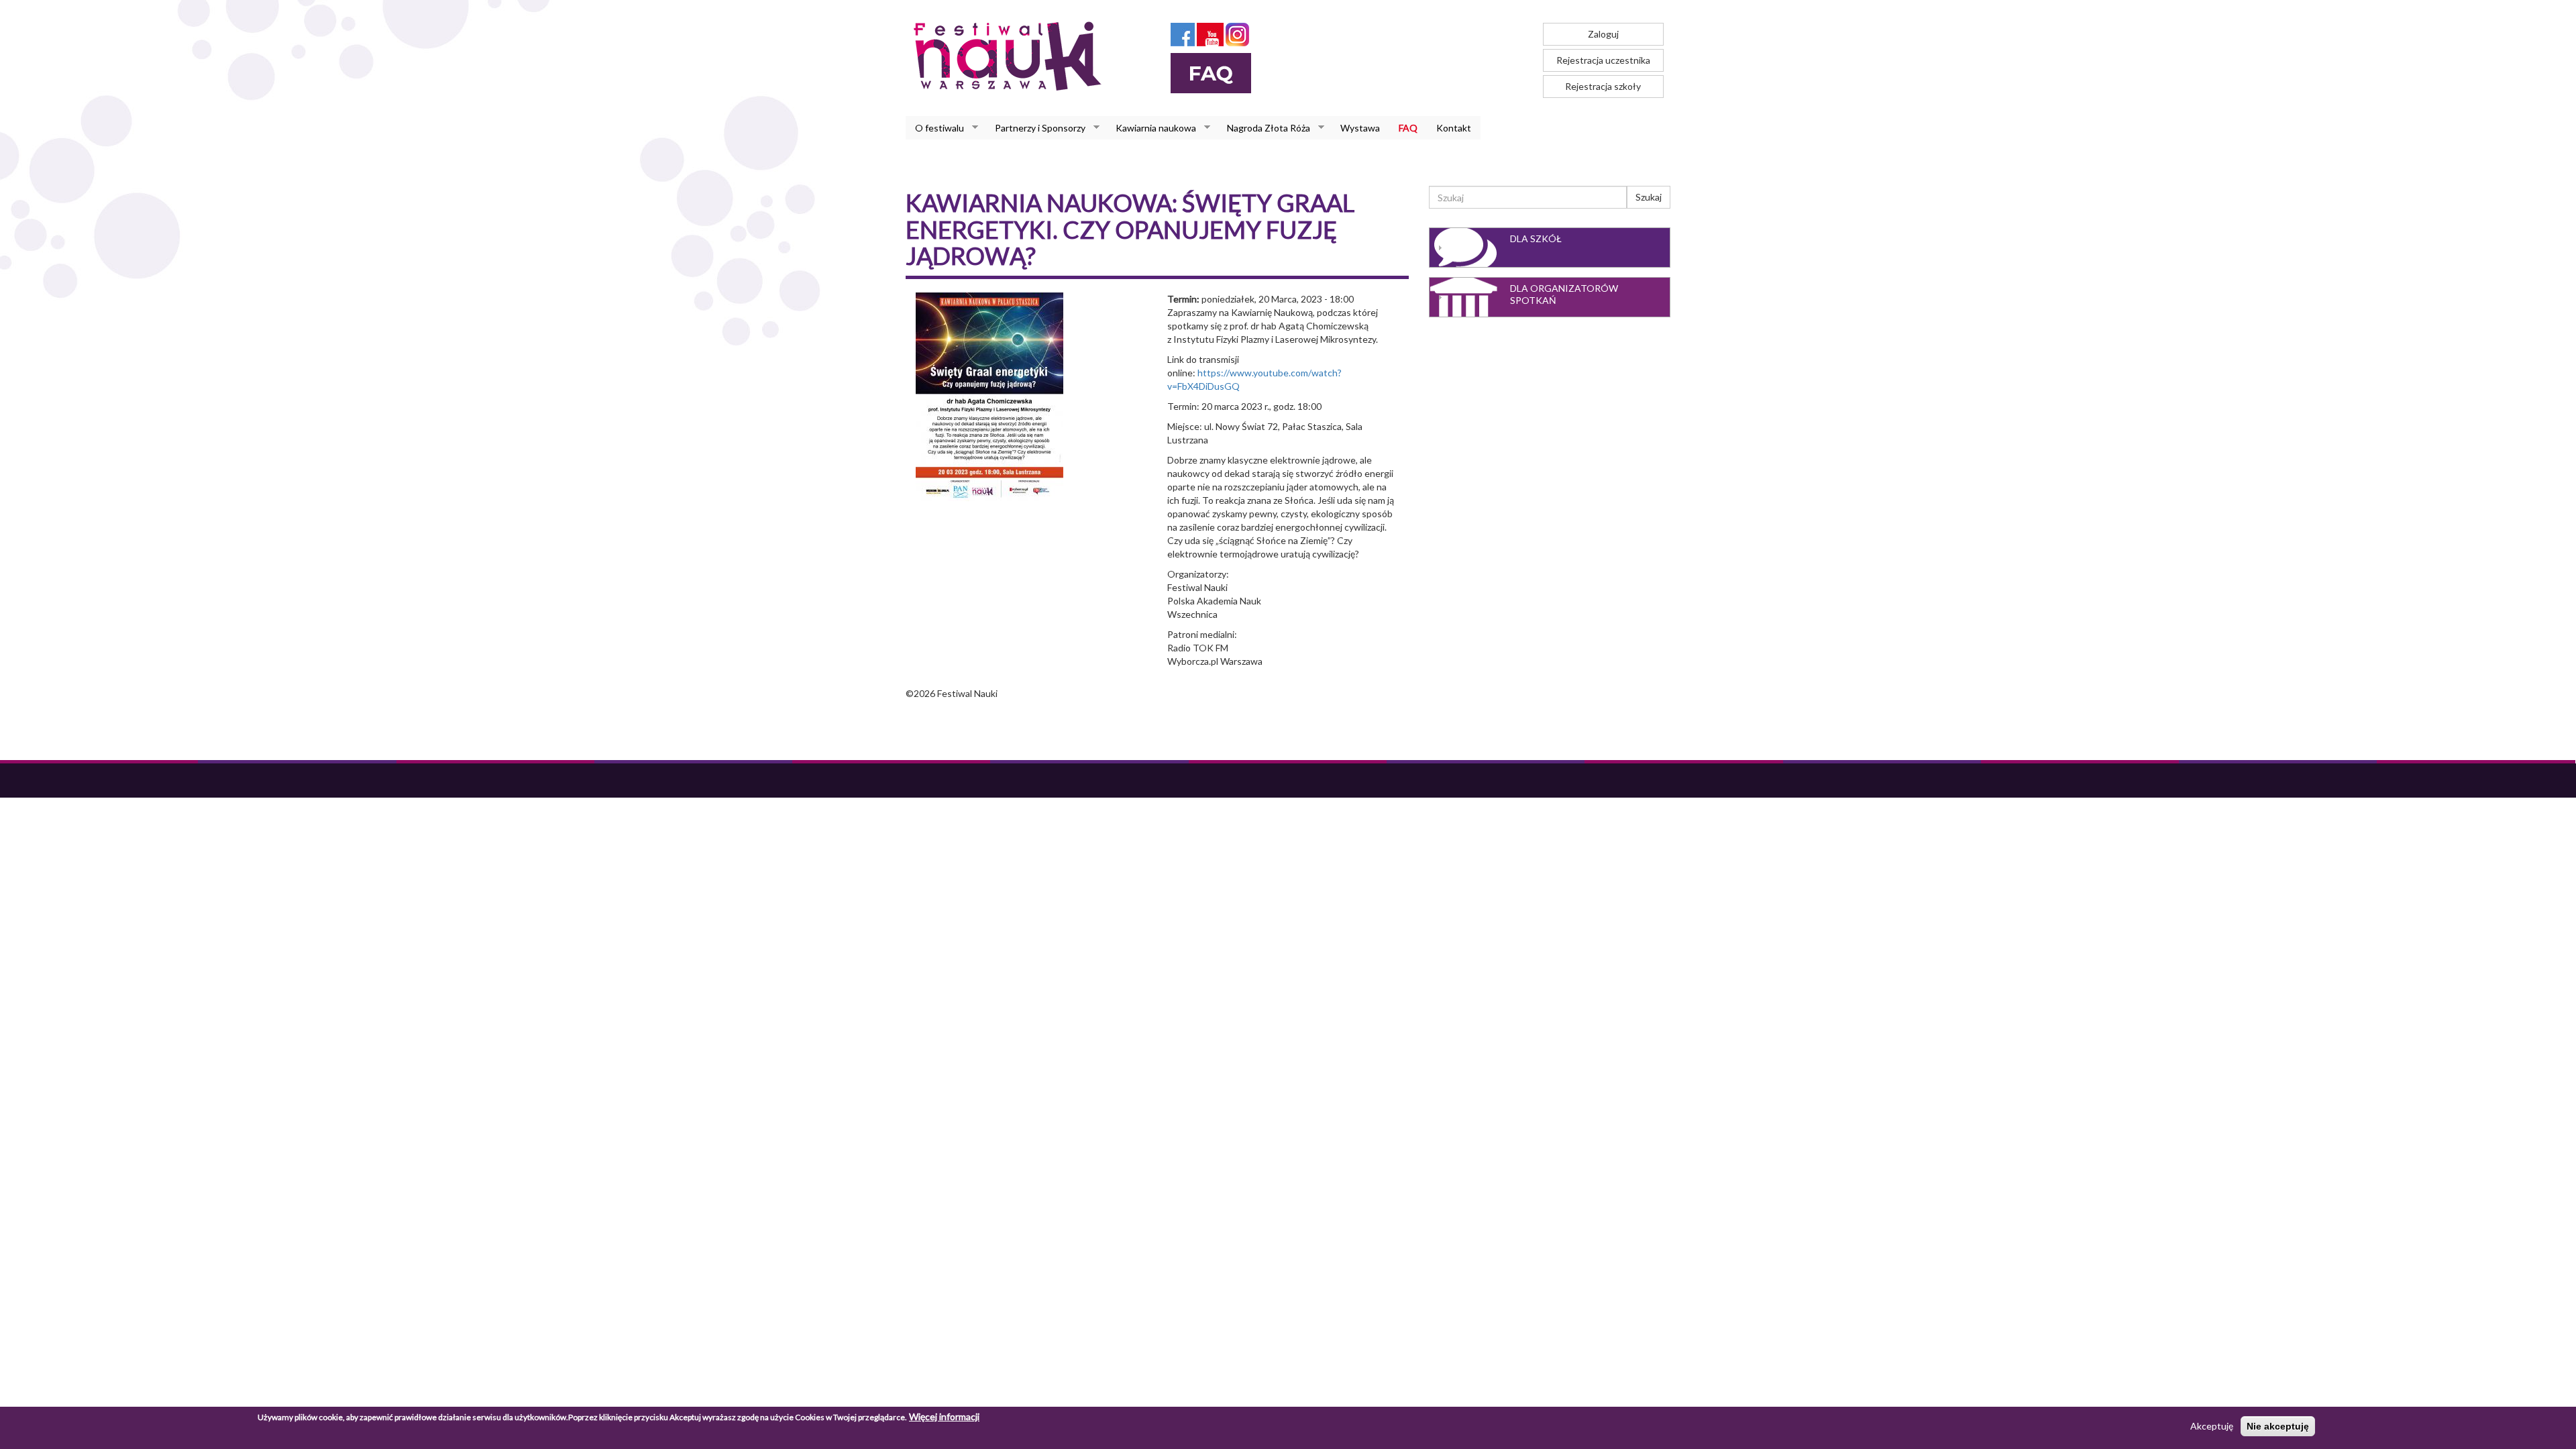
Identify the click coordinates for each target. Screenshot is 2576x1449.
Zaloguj (1603, 34)
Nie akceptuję (2278, 1426)
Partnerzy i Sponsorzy (1035, 128)
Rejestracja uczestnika (1603, 60)
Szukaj (1649, 197)
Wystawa (1360, 128)
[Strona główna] (1011, 56)
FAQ (1408, 128)
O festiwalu (935, 128)
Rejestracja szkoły (1603, 86)
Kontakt (1454, 128)
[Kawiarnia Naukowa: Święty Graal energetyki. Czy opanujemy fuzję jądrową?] (989, 395)
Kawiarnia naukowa (1151, 128)
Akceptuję (2212, 1426)
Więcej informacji (944, 1416)
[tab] (1550, 248)
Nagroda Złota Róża (1264, 128)
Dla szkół (1536, 238)
